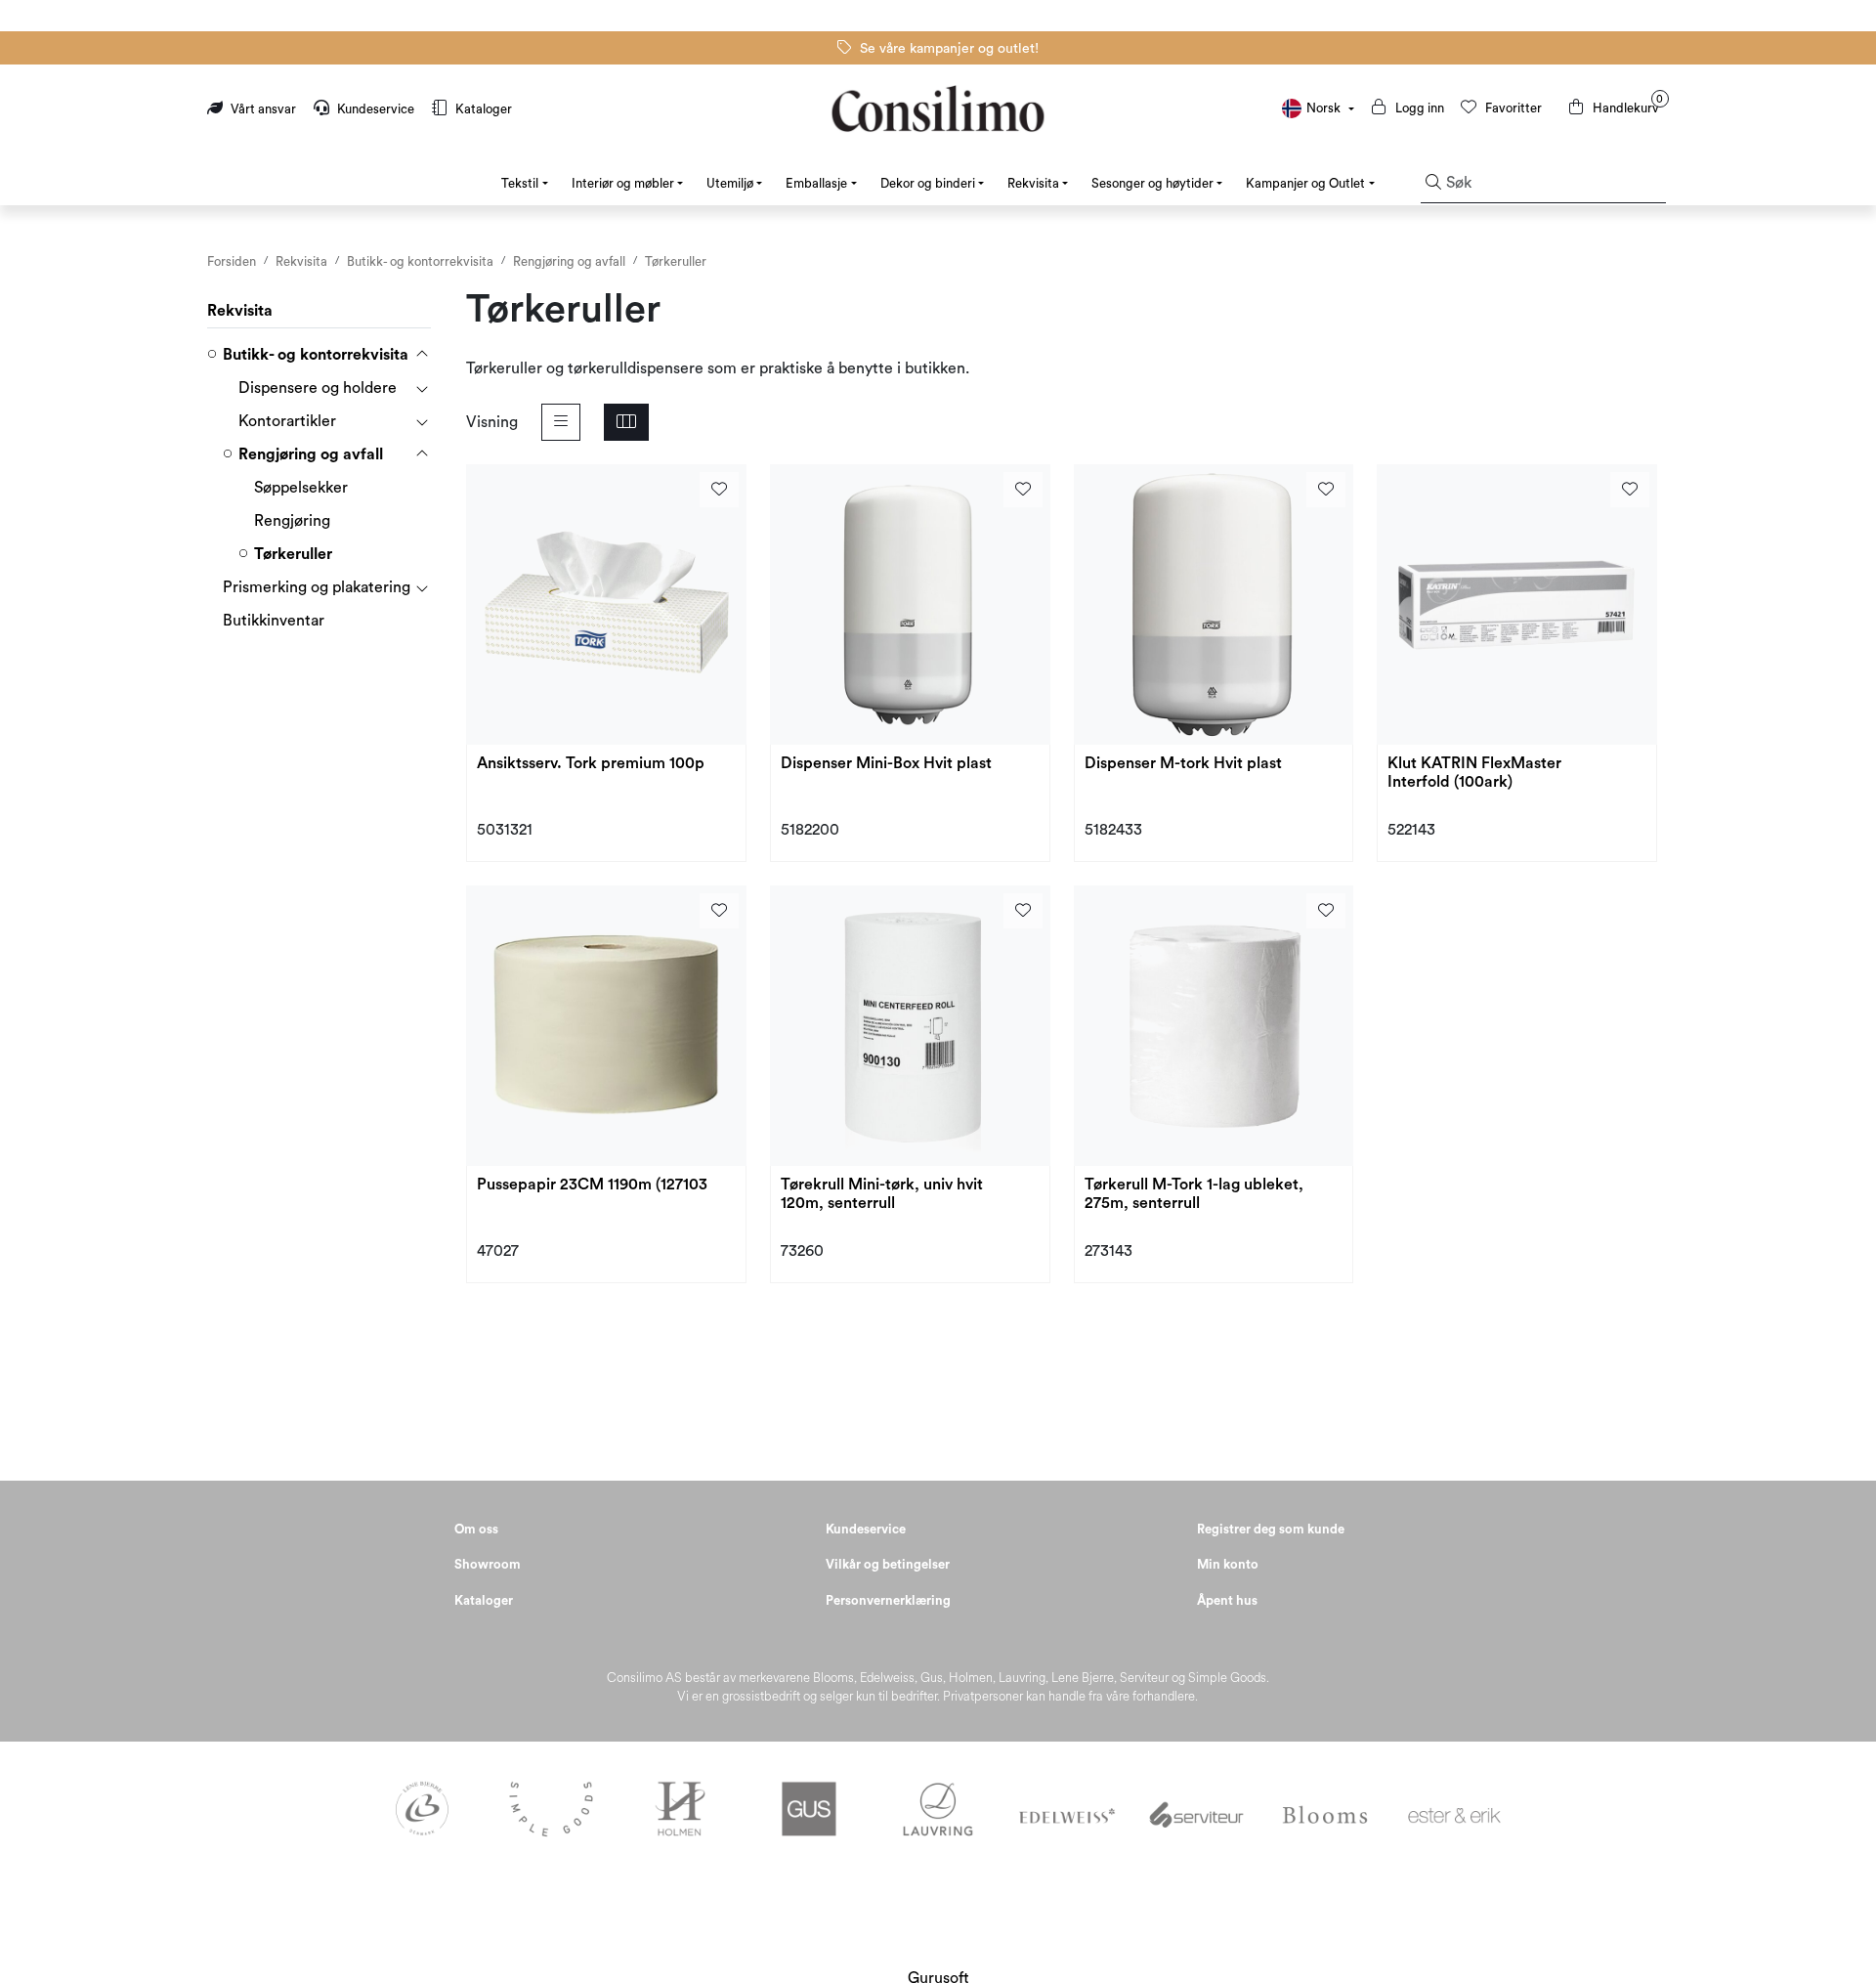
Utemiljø (730, 183)
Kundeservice (376, 109)
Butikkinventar (274, 621)
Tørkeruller (293, 554)
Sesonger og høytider (1152, 183)
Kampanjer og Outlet (1305, 183)
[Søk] (1433, 184)
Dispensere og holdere (318, 388)
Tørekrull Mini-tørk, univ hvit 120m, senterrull (882, 1194)
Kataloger (482, 109)
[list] (561, 422)
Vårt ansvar (263, 109)
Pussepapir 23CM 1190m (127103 (592, 1185)
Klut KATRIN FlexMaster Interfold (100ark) (1474, 773)
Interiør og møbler (623, 183)
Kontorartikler (287, 421)
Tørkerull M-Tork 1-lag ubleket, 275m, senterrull (1194, 1194)
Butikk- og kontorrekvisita (316, 355)
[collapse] (422, 355)
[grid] (626, 422)
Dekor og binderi (928, 183)
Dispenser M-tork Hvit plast (1183, 763)
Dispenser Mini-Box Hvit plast (886, 763)
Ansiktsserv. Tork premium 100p (591, 763)
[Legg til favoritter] (719, 490)
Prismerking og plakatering (317, 587)
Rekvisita (1033, 183)
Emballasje (816, 183)
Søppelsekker (301, 488)
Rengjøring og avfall (311, 454)
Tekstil (520, 183)
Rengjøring (292, 521)
